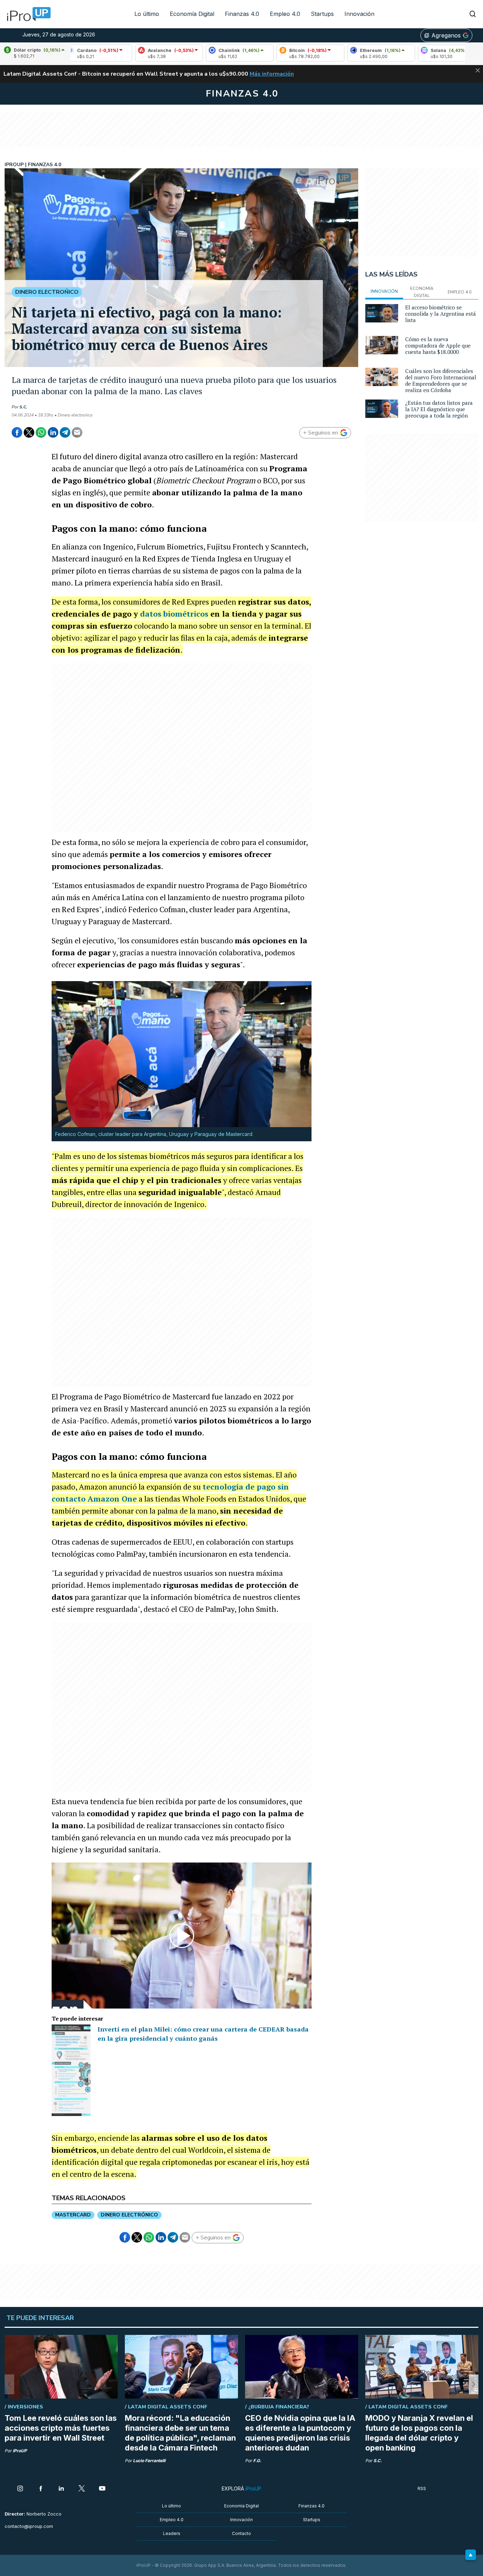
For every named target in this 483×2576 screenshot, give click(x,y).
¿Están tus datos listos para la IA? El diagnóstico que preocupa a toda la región (439, 409)
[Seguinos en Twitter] (82, 2489)
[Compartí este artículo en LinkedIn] (53, 432)
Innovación (359, 14)
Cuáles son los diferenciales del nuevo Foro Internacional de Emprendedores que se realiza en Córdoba (441, 380)
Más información (272, 74)
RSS (422, 2488)
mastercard (73, 2215)
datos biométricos (174, 614)
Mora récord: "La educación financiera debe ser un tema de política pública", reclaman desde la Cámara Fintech (180, 2433)
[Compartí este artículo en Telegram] (65, 432)
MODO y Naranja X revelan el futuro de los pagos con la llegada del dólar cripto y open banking (419, 2433)
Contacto (241, 2533)
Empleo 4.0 (285, 14)
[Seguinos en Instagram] (20, 2489)
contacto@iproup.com (29, 2526)
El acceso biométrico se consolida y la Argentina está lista (441, 314)
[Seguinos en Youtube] (102, 2489)
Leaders (172, 2533)
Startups (322, 14)
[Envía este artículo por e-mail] (77, 432)
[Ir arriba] (471, 2555)
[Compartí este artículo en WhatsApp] (41, 432)
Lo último (147, 14)
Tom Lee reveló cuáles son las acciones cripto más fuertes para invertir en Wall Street (61, 2428)
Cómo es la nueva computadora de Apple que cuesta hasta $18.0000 (438, 345)
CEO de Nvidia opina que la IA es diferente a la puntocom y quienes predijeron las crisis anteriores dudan (300, 2433)
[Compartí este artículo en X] (29, 432)
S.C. (23, 407)
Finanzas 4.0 (242, 14)
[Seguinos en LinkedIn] (61, 2489)
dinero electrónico (129, 2215)
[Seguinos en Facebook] (41, 2489)
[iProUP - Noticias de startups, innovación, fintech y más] (27, 14)
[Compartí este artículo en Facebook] (17, 432)
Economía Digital (192, 14)
